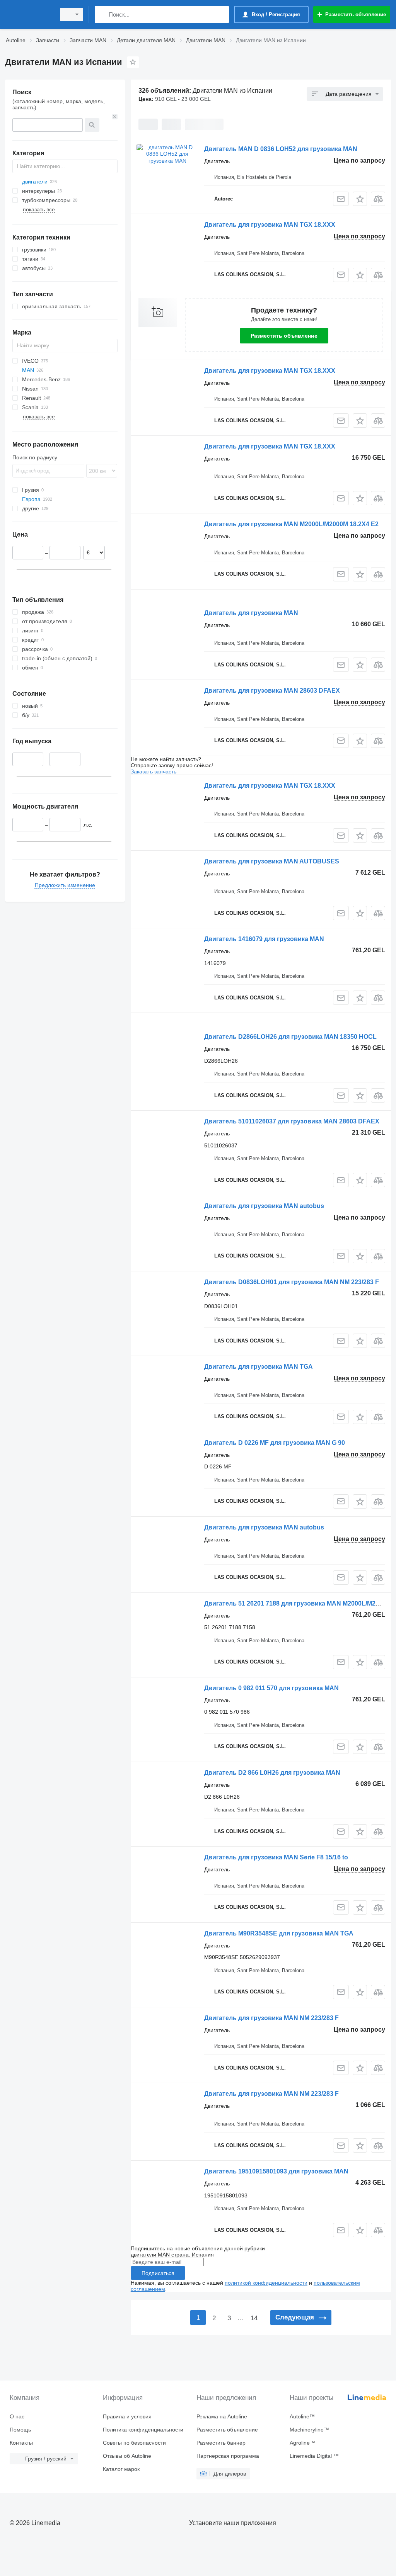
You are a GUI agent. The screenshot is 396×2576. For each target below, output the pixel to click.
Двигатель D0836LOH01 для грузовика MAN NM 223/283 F (292, 1282)
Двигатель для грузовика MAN (251, 613)
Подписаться (158, 2273)
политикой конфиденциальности (266, 2283)
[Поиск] (102, 14)
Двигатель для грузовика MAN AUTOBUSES (272, 861)
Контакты (21, 2443)
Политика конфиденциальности (143, 2430)
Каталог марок (121, 2469)
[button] (360, 199)
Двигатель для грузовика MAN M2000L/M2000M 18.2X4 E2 (291, 524)
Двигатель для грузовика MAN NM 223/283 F (271, 2018)
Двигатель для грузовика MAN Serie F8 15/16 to (276, 1857)
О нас (17, 2416)
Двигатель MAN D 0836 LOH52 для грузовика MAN (281, 149)
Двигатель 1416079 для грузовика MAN (264, 939)
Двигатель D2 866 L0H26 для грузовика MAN (272, 1773)
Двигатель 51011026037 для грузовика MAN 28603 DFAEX (292, 1121)
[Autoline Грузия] (29, 14)
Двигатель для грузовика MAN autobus (264, 1206)
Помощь (20, 2430)
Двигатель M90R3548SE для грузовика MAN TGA (279, 1933)
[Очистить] (115, 117)
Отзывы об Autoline (127, 2456)
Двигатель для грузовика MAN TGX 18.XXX (270, 225)
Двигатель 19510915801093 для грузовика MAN (276, 2171)
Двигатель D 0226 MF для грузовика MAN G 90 (275, 1443)
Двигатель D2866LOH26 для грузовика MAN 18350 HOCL (290, 1037)
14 (254, 2318)
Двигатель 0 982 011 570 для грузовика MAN (271, 1688)
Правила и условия (127, 2416)
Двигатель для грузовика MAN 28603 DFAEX (272, 691)
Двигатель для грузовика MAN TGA (259, 1367)
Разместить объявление (284, 336)
